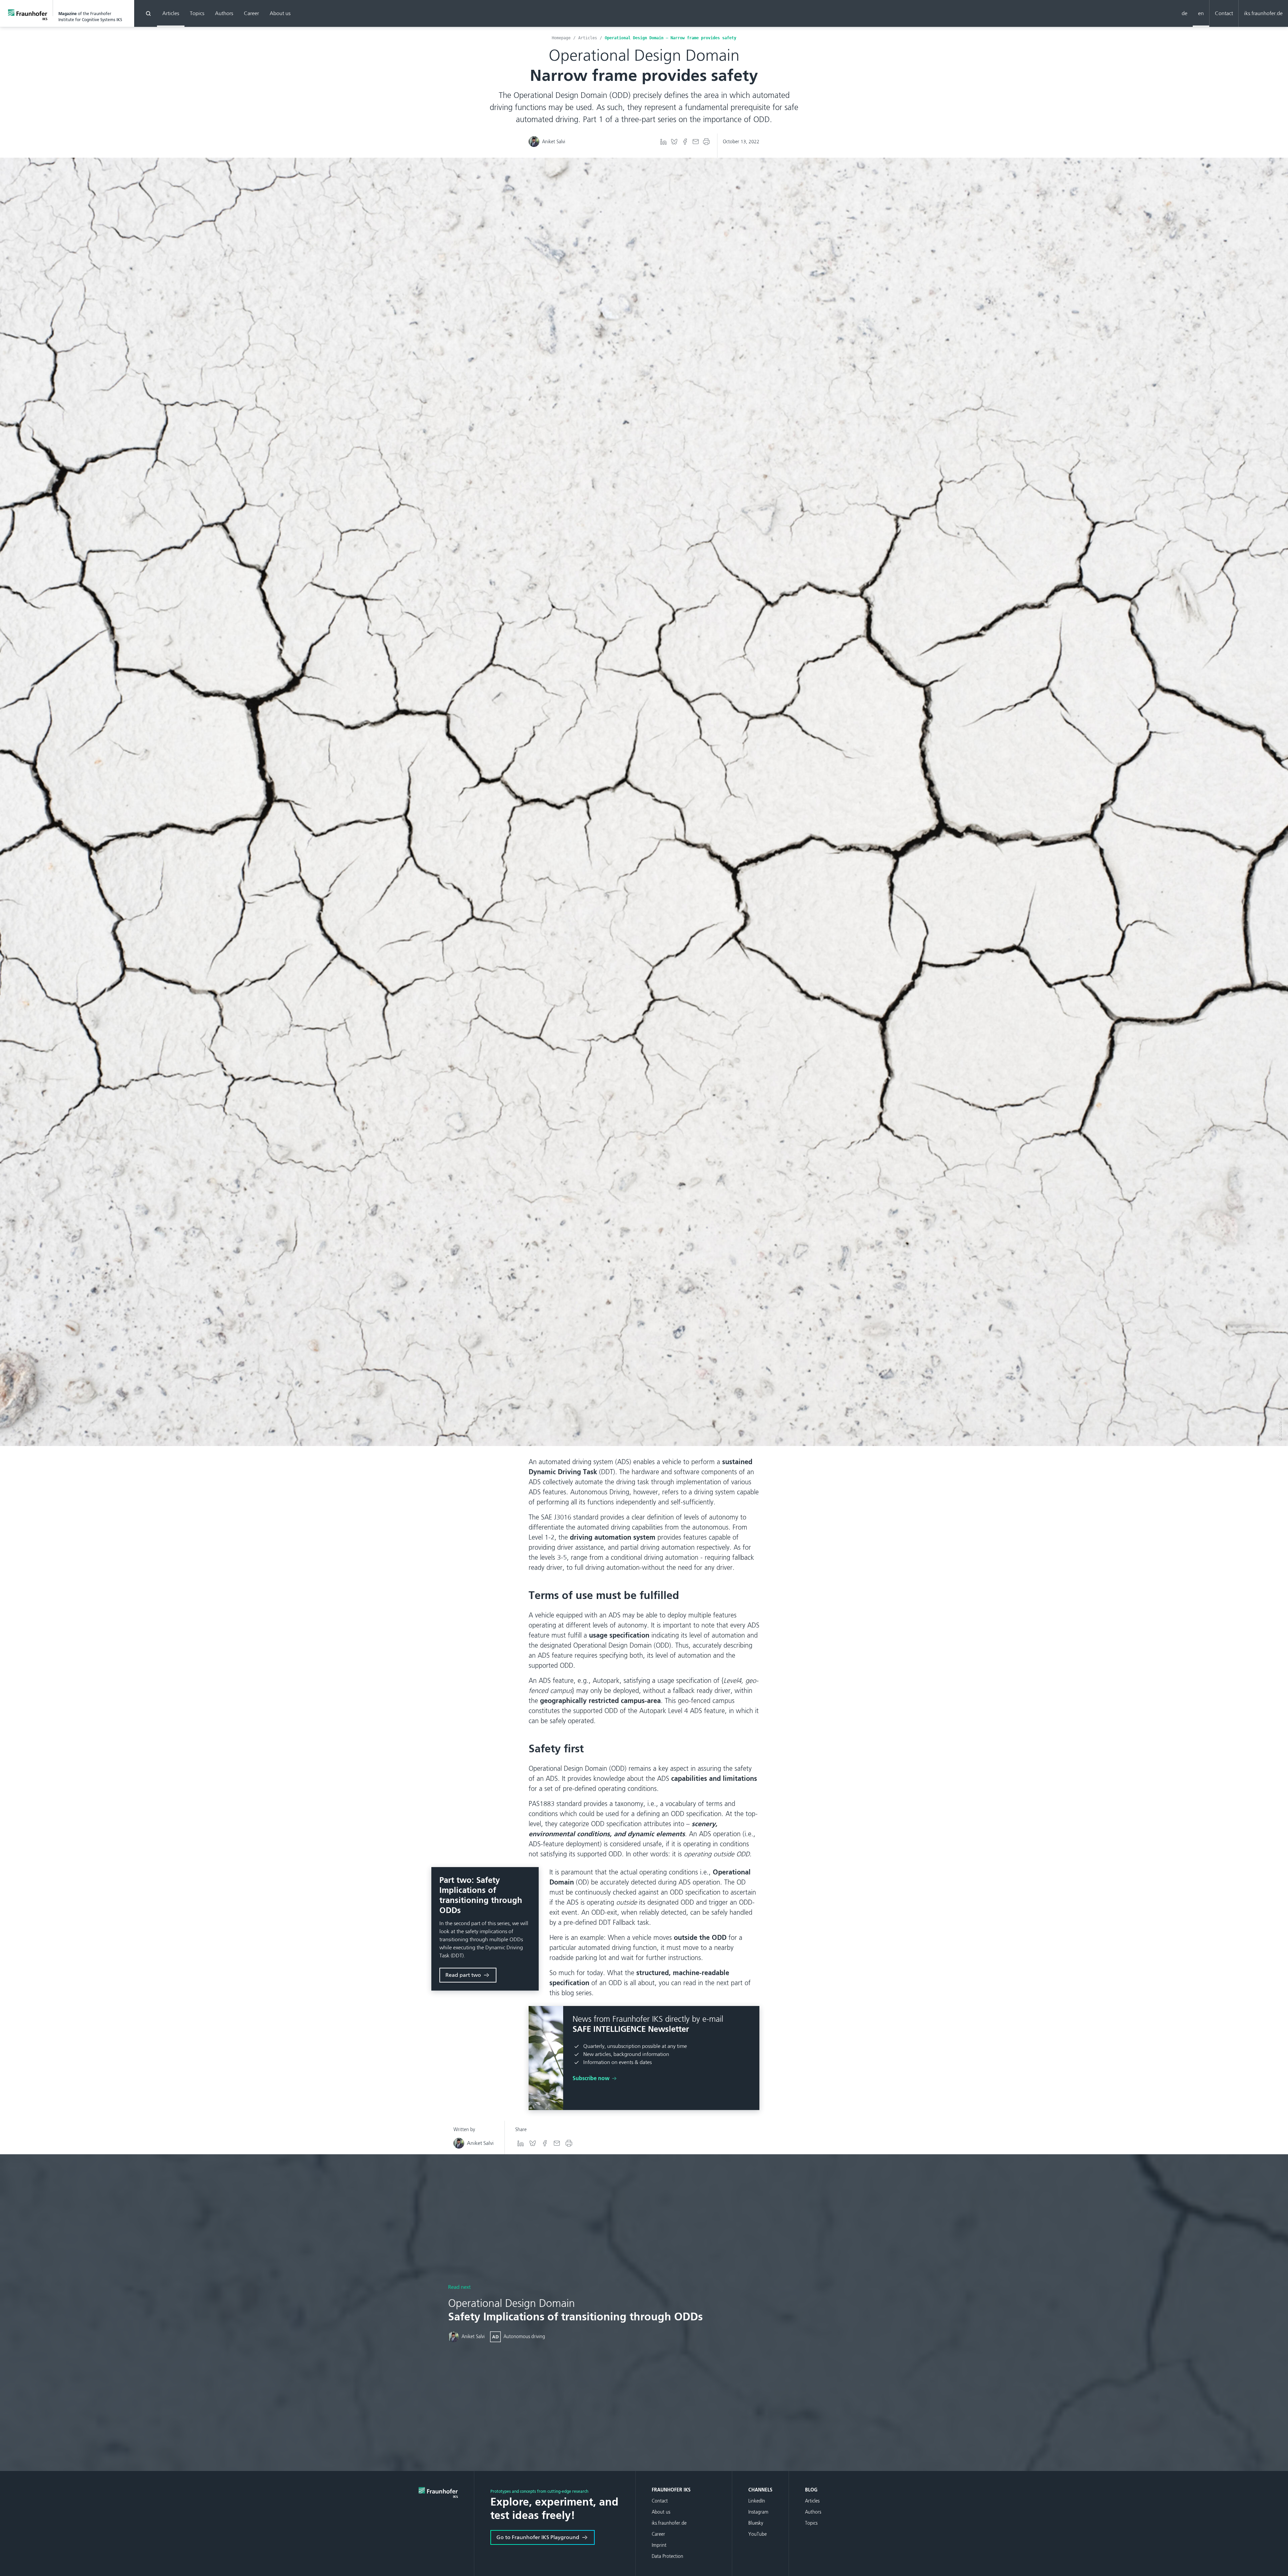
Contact (1224, 13)
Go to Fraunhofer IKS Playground (538, 2537)
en (1201, 13)
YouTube (758, 2534)
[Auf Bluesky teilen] (674, 142)
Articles (171, 13)
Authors (224, 13)
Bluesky (756, 2523)
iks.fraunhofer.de (1263, 13)
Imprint (659, 2545)
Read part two (463, 1975)
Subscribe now (592, 2078)
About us (280, 13)
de (1185, 13)
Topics (197, 13)
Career (251, 13)
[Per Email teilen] (696, 142)
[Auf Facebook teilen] (685, 142)
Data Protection (667, 2556)
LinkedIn (757, 2501)
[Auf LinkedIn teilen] (663, 142)
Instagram (758, 2512)
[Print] (706, 142)
